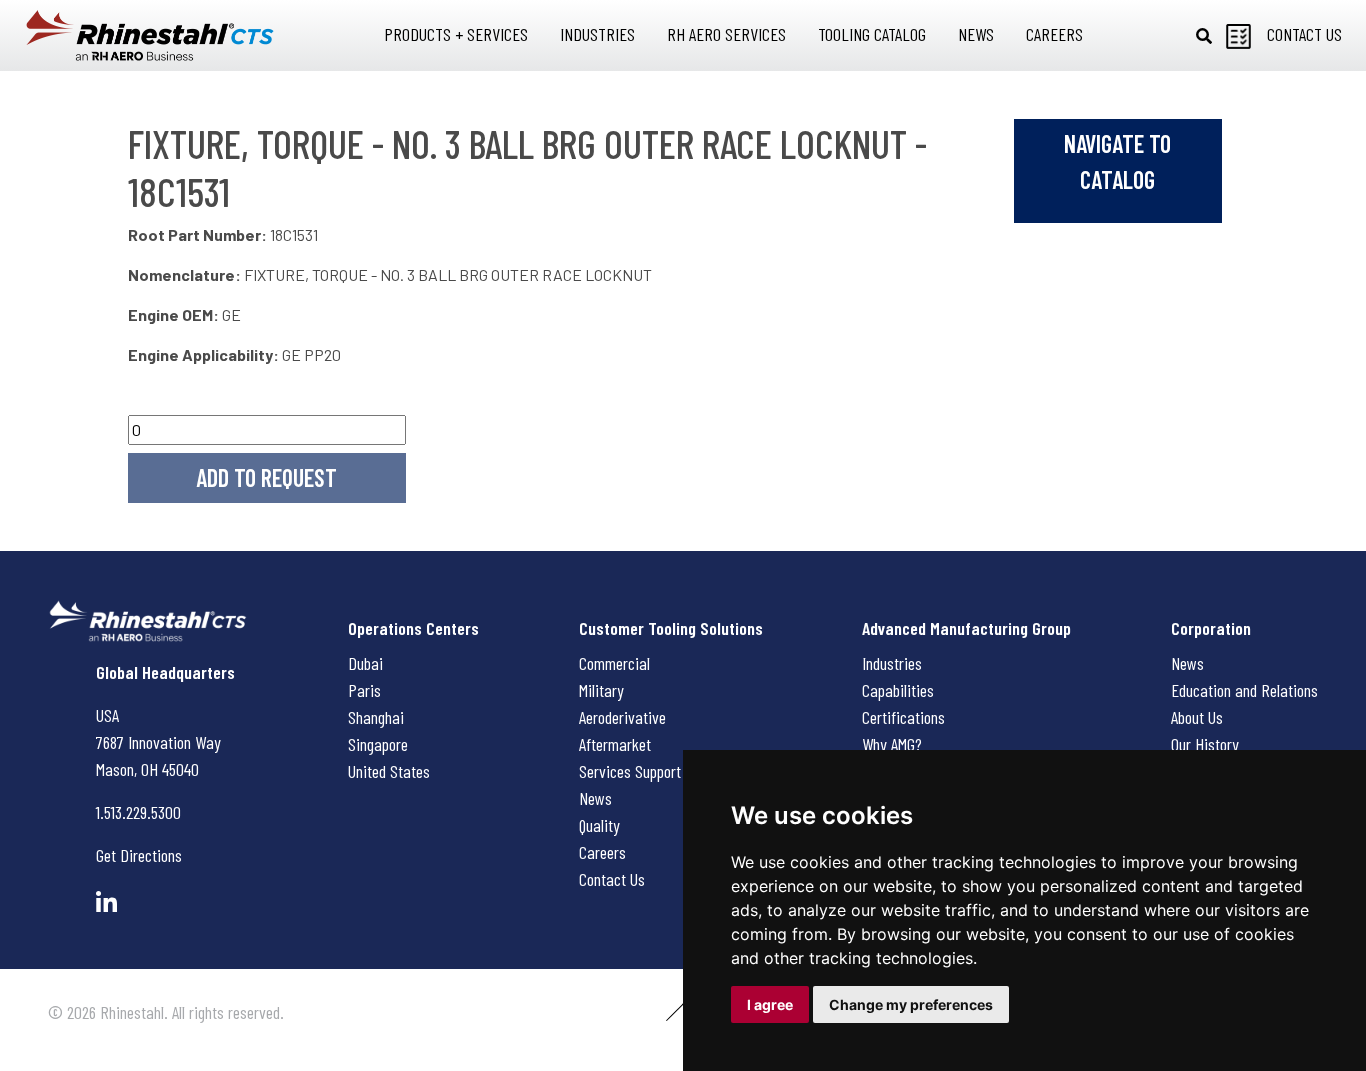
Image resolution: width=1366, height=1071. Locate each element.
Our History (1205, 744)
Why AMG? (892, 744)
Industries (892, 663)
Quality (599, 825)
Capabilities (898, 690)
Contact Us (612, 879)
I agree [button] (770, 1004)
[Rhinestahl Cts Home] (150, 35)
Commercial (614, 663)
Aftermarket (615, 744)
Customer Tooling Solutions (671, 628)
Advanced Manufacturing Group (966, 628)
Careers (602, 852)
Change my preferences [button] (911, 1004)
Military (601, 690)
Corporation (1211, 628)
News (595, 798)
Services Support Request (656, 771)
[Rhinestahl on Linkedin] (106, 902)
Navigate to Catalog (1117, 161)
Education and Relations (1244, 690)
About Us (1197, 717)
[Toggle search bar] (1204, 36)
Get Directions (139, 855)
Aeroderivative (622, 717)
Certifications (903, 717)
